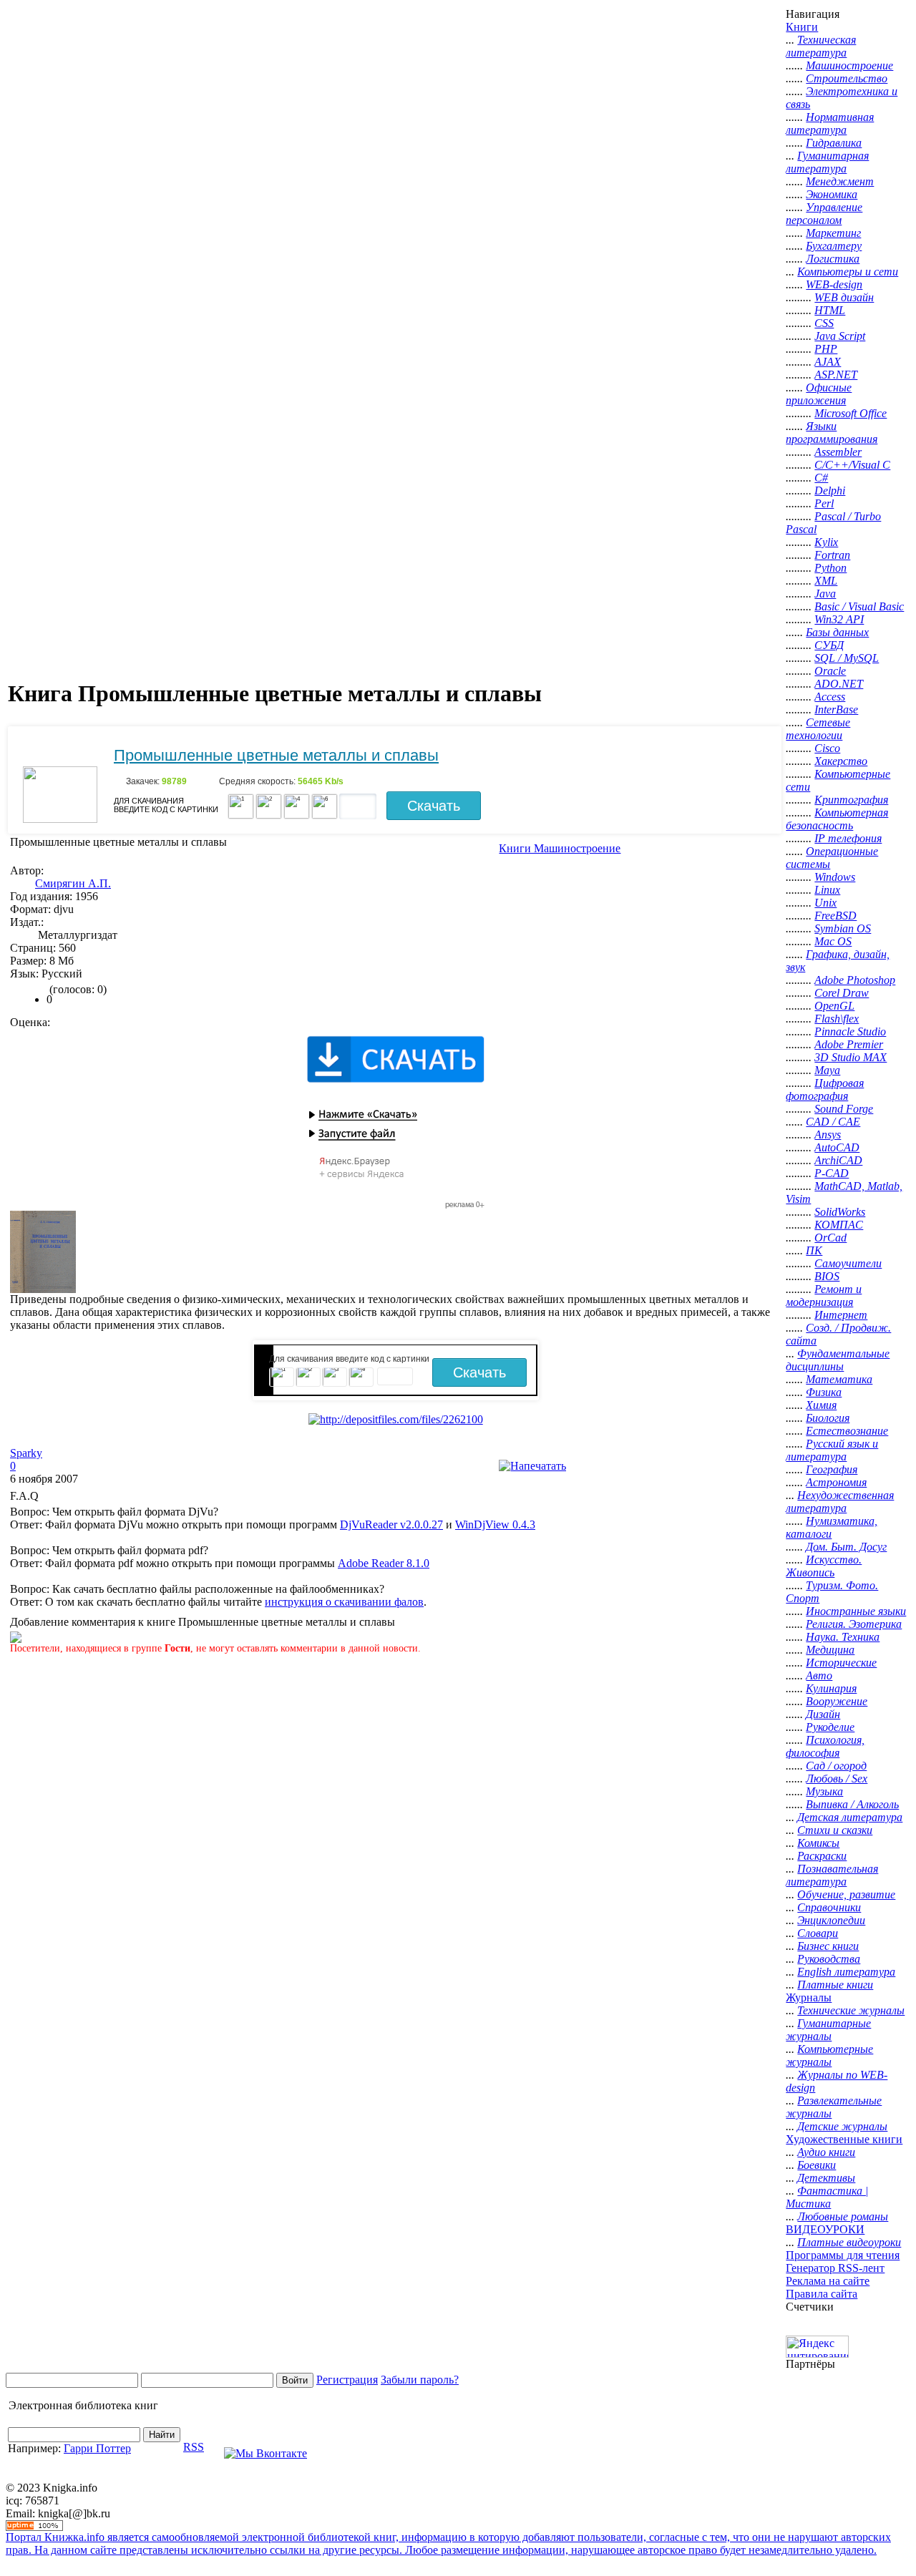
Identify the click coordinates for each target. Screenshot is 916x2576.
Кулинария (831, 1688)
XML (826, 581)
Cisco (827, 748)
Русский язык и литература (832, 1450)
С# (821, 478)
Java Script (840, 336)
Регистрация (347, 2380)
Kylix (826, 542)
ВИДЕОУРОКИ (825, 2229)
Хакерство (841, 761)
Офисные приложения (819, 394)
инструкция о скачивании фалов (344, 1602)
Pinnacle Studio (850, 1031)
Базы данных (837, 632)
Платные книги (835, 1985)
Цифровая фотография (825, 1089)
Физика (824, 1392)
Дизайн (823, 1714)
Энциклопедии (831, 1920)
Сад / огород (836, 1766)
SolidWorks (840, 1212)
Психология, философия (825, 1746)
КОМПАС (839, 1225)
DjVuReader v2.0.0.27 (391, 1524)
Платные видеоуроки (849, 2242)
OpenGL (834, 1006)
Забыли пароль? (420, 2380)
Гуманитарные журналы (828, 2030)
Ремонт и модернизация (824, 1296)
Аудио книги (826, 2152)
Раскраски (822, 1856)
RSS (194, 2447)
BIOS (827, 1276)
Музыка (824, 1791)
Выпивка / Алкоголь (852, 1804)
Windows (835, 877)
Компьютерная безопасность (837, 819)
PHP (826, 349)
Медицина (830, 1650)
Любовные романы (843, 2216)
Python (830, 568)
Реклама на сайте (828, 2281)
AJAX (828, 362)
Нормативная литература (830, 123)
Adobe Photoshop (855, 980)
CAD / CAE (833, 1122)
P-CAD (832, 1173)
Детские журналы (842, 2126)
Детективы (826, 2178)
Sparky (26, 1453)
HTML (830, 310)
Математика (839, 1379)
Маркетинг (833, 233)
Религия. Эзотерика (854, 1624)
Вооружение (837, 1701)
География (832, 1469)
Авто (819, 1675)
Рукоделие (830, 1727)
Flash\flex (837, 1019)
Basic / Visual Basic (859, 606)
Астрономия (836, 1482)
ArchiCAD (838, 1160)
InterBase (836, 709)
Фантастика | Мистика (827, 2197)
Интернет (841, 1315)
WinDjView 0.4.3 (495, 1524)
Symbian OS (843, 928)
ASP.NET (836, 375)
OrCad (830, 1238)
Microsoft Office (851, 413)
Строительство (847, 78)
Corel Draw (842, 993)
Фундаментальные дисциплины (838, 1360)
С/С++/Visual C (852, 465)
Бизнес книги (828, 1946)
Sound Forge (844, 1109)
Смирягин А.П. (73, 883)
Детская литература (850, 1817)
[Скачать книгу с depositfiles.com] (396, 1419)
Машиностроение (849, 65)
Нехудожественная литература (840, 1502)
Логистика (833, 259)
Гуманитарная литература (827, 162)
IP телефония (848, 838)
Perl (824, 503)
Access (830, 697)
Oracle (830, 671)
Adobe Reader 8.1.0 (384, 1563)
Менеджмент (840, 181)
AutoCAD (837, 1147)
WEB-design (834, 284)
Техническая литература (821, 46)
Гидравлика (834, 143)
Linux (827, 890)
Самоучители (848, 1263)
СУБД (829, 645)
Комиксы (818, 1843)
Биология (828, 1418)
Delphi (830, 491)
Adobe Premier (849, 1044)
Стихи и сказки (835, 1830)
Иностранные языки (856, 1611)
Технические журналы (851, 2010)
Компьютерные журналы (829, 2055)
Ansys (828, 1135)
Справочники (829, 1907)
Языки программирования (832, 433)
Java (825, 594)
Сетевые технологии (818, 729)
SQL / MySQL (847, 658)
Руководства (829, 1959)
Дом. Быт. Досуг (846, 1547)
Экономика (832, 194)
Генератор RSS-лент (835, 2268)
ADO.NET (839, 684)
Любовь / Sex (837, 1779)
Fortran (832, 555)
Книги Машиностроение (560, 848)
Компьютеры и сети (848, 272)
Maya (827, 1070)
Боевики (817, 2165)
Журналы (809, 1997)
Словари (818, 1933)
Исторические (841, 1663)
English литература (846, 1972)
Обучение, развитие (846, 1894)
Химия (821, 1405)
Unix (825, 903)
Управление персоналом (824, 214)
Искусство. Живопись (824, 1566)
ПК (814, 1250)
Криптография (851, 800)
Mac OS (833, 941)
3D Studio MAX (851, 1057)
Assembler (838, 452)
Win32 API (839, 619)
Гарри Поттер (97, 2448)
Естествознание (847, 1431)
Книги (802, 27)
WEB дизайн (844, 297)
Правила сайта (822, 2294)
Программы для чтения (843, 2255)
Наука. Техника (843, 1637)
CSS (824, 323)
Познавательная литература (832, 1875)
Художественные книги (844, 2139)
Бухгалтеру (834, 246)
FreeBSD (835, 916)
